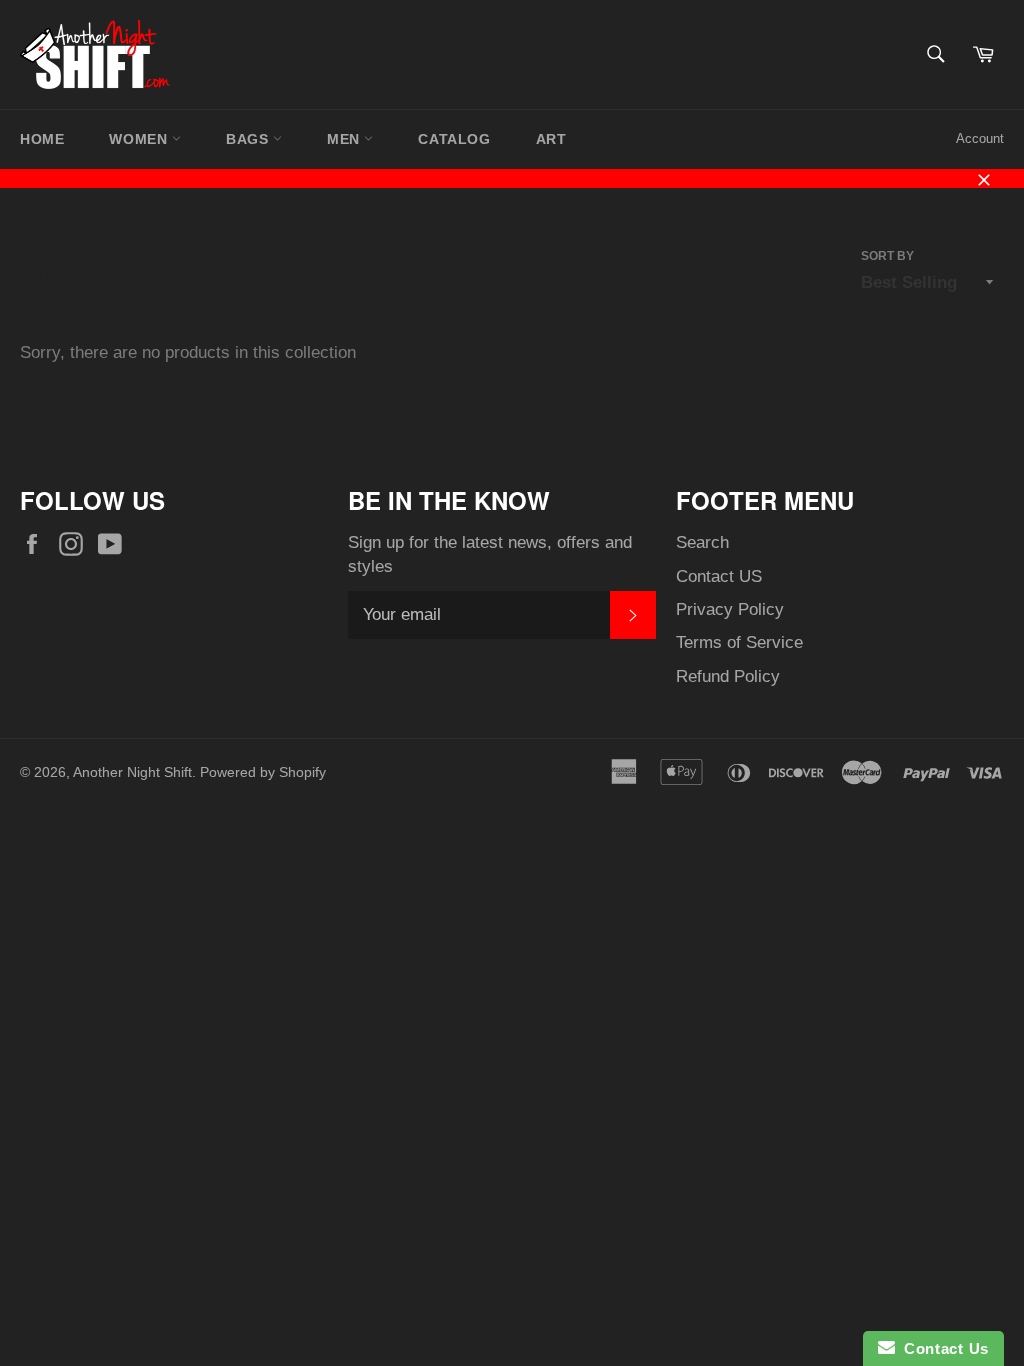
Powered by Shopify (263, 772)
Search (702, 542)
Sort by (887, 256)
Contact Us (942, 1348)
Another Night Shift (132, 772)
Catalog (454, 139)
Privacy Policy (730, 609)
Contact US (719, 576)
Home (42, 139)
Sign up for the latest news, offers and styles (490, 554)
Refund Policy (728, 676)
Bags (249, 139)
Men (345, 139)
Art (551, 139)
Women (140, 139)
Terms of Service (739, 642)
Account (980, 138)
